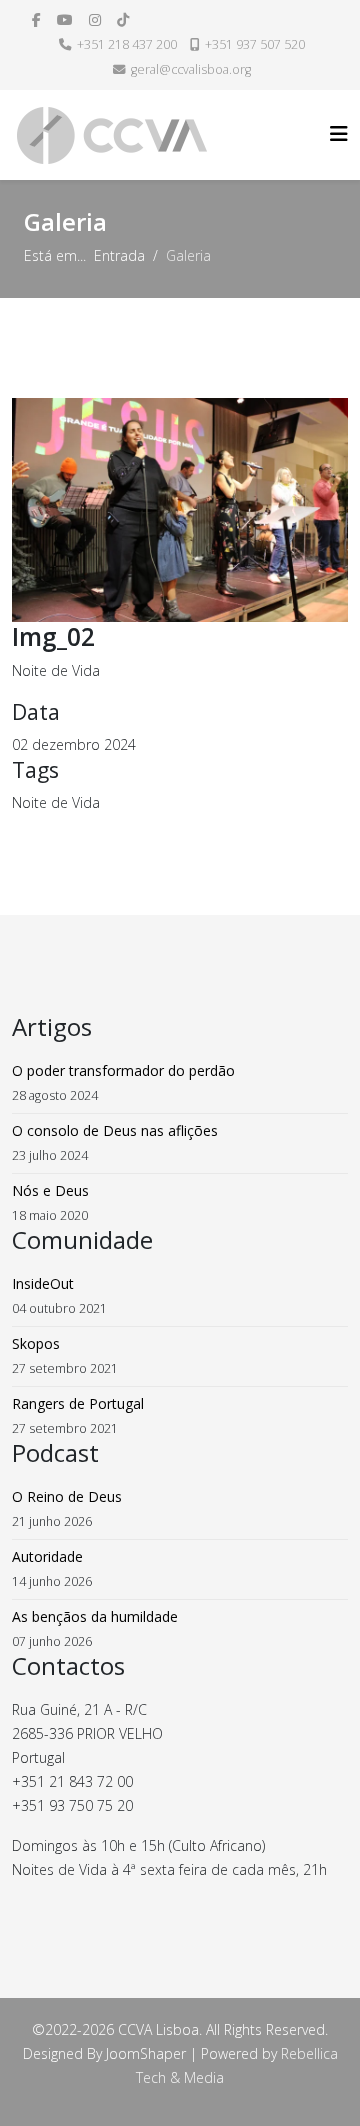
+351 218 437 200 (127, 44)
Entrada (119, 255)
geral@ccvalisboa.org (191, 69)
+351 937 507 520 (255, 44)
